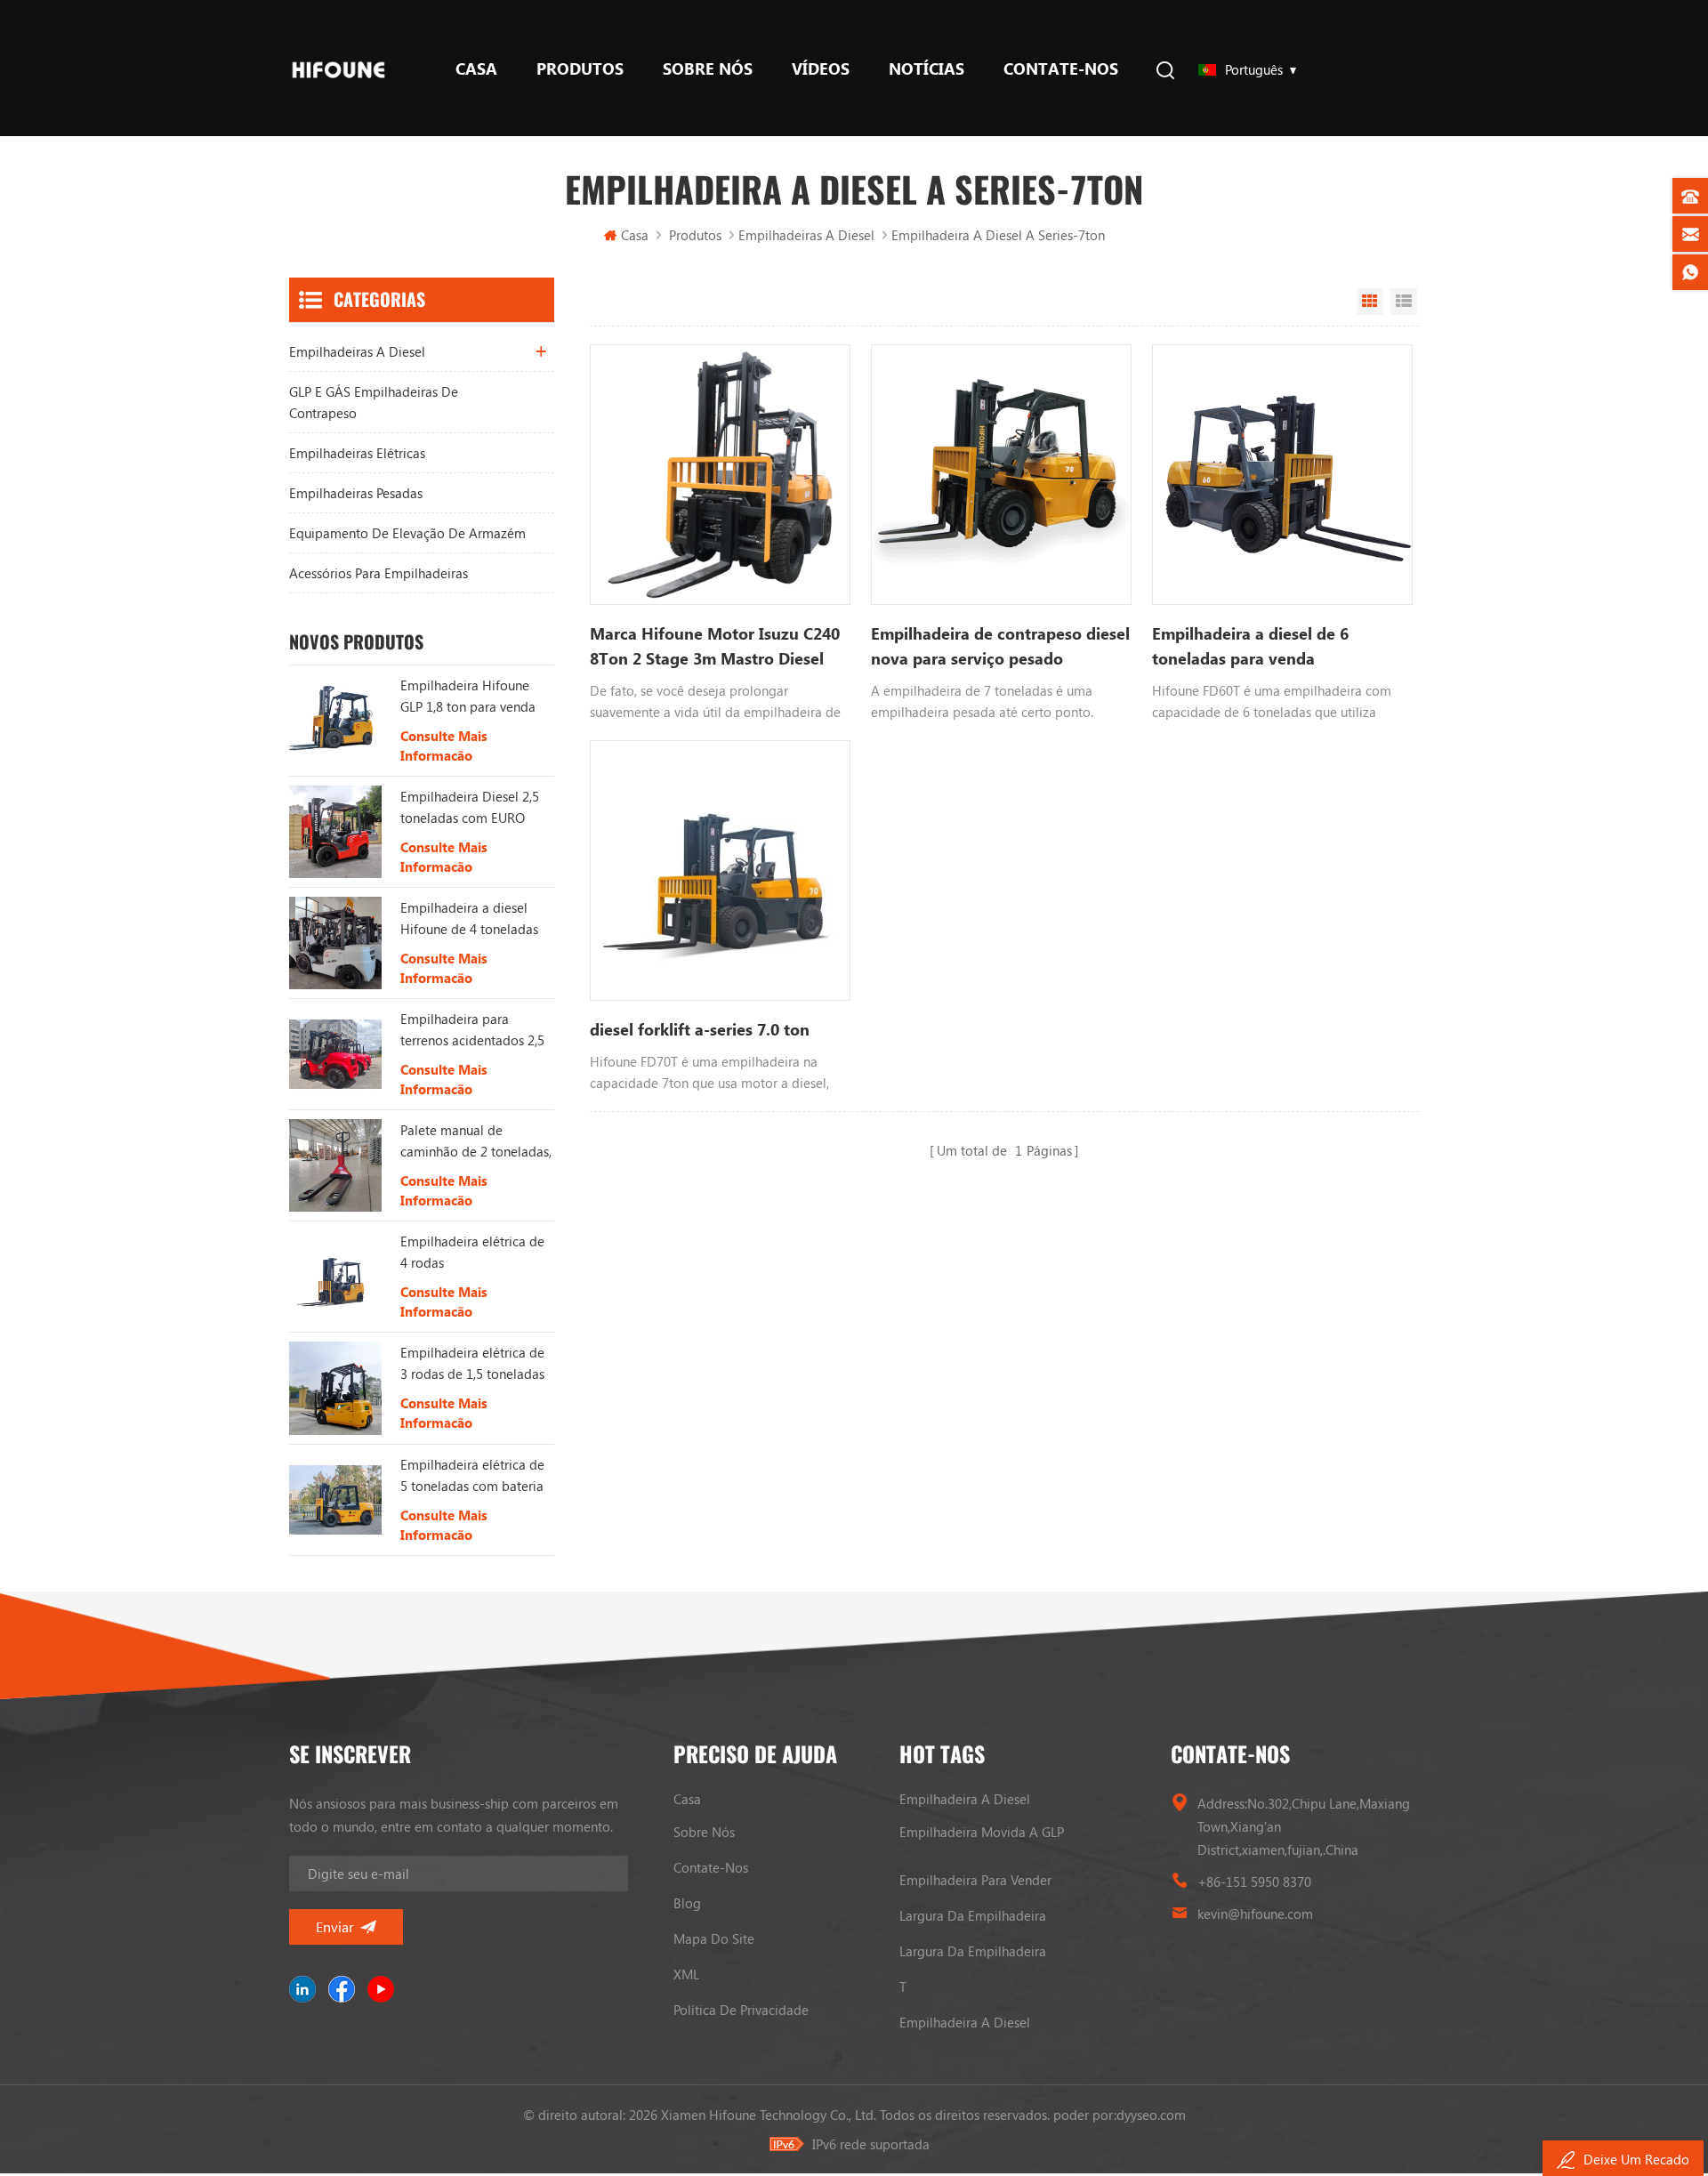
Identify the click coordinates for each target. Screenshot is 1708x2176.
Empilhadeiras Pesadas (356, 493)
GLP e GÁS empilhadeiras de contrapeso (374, 402)
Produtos (580, 69)
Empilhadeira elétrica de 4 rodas (472, 1252)
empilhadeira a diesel (965, 1799)
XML (686, 1974)
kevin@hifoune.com (1255, 1914)
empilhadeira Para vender (975, 1880)
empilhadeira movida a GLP (982, 1832)
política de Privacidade (741, 2010)
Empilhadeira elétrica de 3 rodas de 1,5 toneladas (472, 1363)
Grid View (1370, 302)
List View (1404, 302)
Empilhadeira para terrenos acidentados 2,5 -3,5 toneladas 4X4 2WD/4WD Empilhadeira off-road (473, 1030)
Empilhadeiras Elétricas (357, 453)
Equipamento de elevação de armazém (407, 533)
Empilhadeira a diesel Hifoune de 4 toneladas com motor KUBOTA (469, 919)
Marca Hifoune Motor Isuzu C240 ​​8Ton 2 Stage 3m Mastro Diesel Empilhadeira (717, 647)
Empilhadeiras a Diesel (806, 235)
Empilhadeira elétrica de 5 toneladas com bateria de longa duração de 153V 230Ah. (472, 1476)
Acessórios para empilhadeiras (379, 573)
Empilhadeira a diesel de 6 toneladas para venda (1250, 646)
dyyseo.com (1151, 2115)
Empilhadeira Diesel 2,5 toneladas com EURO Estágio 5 (470, 808)
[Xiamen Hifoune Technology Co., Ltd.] (338, 68)
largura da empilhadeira (973, 1915)
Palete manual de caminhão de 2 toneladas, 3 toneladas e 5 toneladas (476, 1141)
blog (687, 1903)
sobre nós (708, 69)
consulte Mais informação (444, 745)
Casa (476, 69)
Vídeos (821, 69)
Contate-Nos (1061, 69)
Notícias (927, 69)
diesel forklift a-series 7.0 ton (700, 1029)
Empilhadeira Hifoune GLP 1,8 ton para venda (468, 696)
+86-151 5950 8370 (1254, 1882)
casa (687, 1799)
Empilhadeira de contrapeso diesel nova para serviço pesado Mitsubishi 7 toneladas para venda (1000, 647)
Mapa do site (714, 1938)
